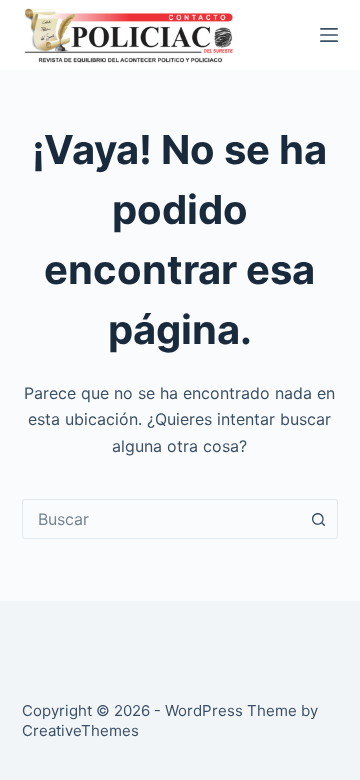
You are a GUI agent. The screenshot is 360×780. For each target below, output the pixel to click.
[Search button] (318, 519)
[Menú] (329, 35)
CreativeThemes (80, 730)
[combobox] (161, 519)
